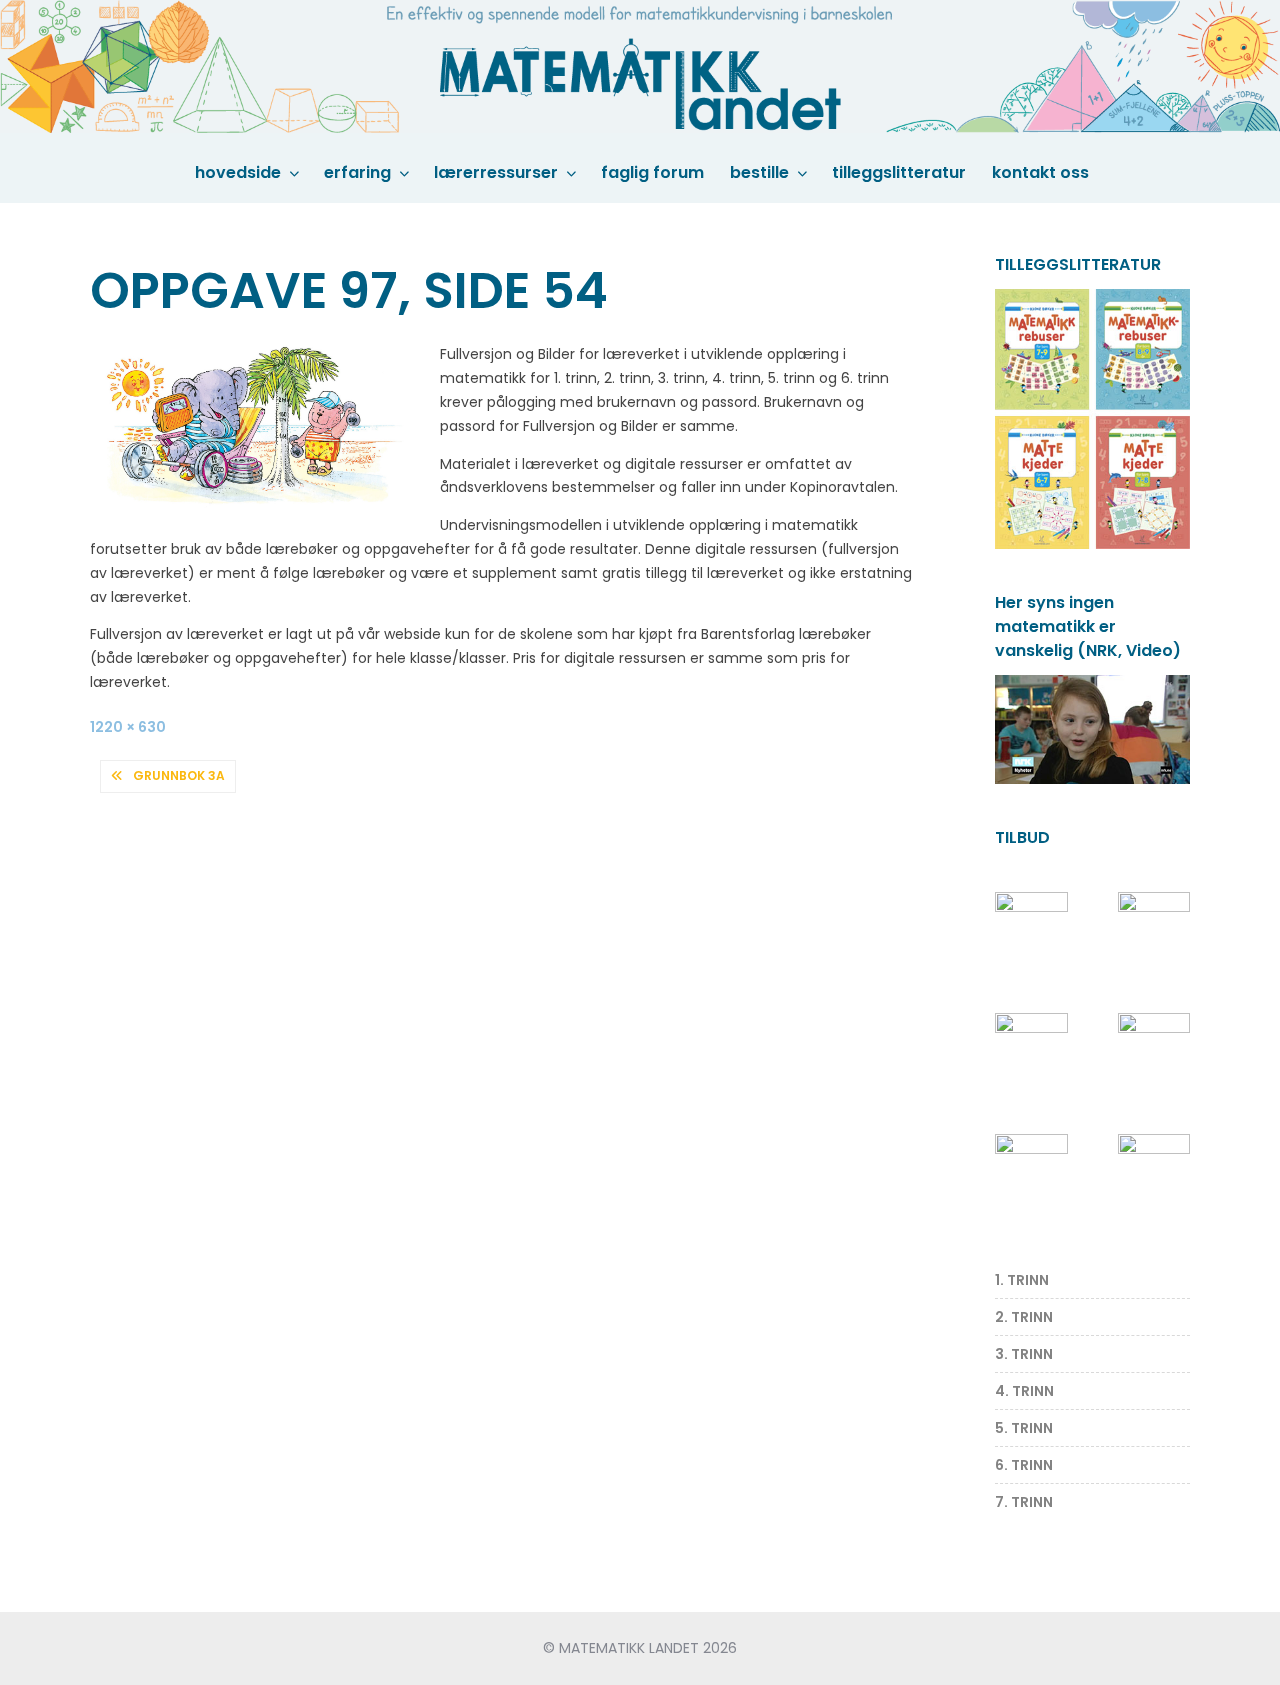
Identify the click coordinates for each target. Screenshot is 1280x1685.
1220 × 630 (128, 727)
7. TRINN (1024, 1502)
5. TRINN (1024, 1428)
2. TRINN (1024, 1317)
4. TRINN (1024, 1391)
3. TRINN (1024, 1354)
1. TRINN (1022, 1280)
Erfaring (357, 172)
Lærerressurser (496, 172)
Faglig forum (652, 172)
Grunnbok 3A (179, 775)
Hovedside (238, 172)
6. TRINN (1024, 1465)
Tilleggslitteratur (899, 172)
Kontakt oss (1040, 172)
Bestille (759, 172)
